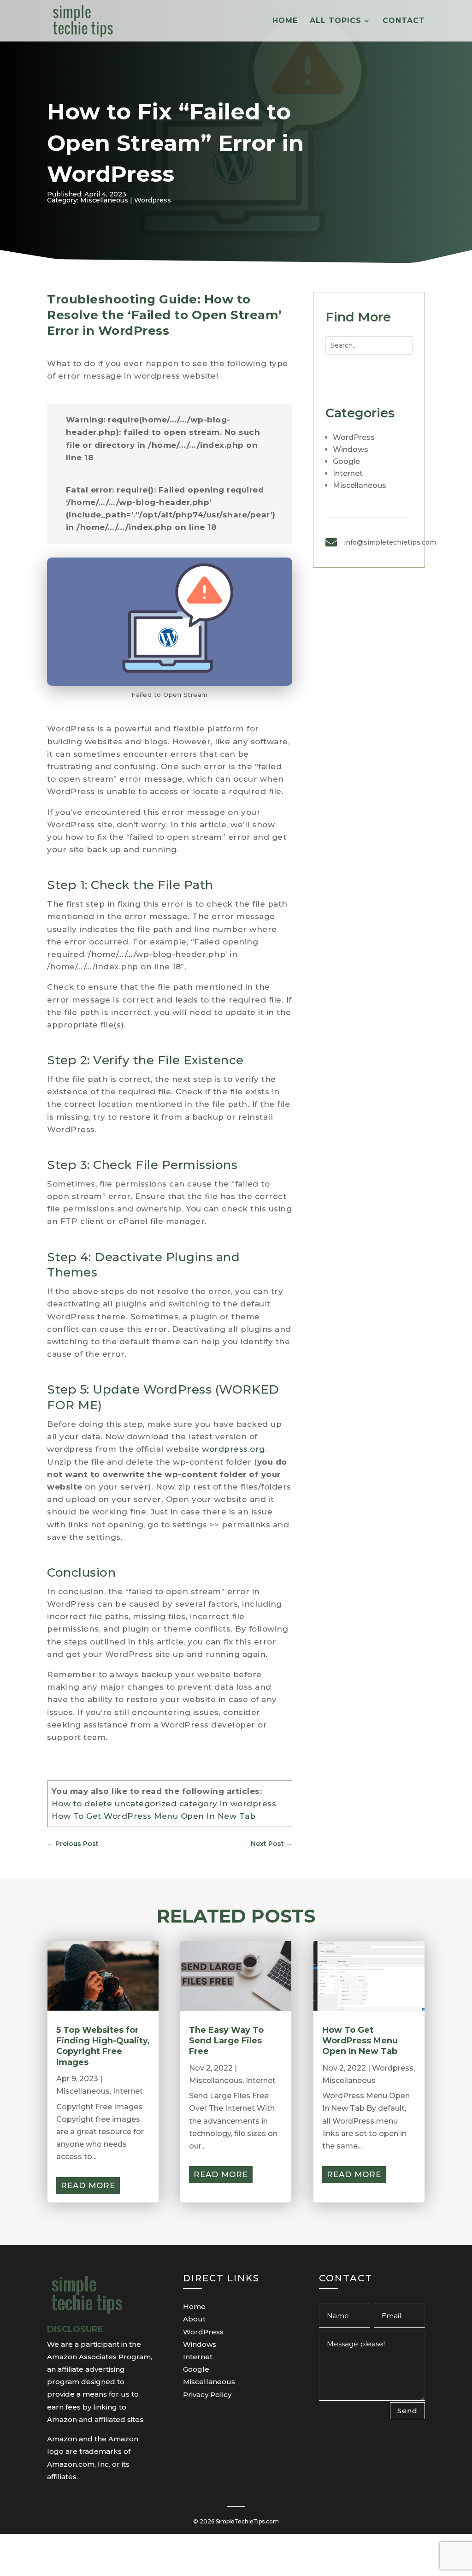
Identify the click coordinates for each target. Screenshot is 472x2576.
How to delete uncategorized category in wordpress (164, 1804)
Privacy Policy (207, 2395)
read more (88, 2185)
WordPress (354, 437)
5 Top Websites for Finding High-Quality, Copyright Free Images (103, 2046)
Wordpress (153, 200)
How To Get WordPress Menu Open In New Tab (154, 1816)
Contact (404, 21)
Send (407, 2411)
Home (285, 21)
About (194, 2319)
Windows (351, 449)
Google (346, 461)
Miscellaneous (104, 200)
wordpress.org (233, 1449)
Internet (348, 473)
